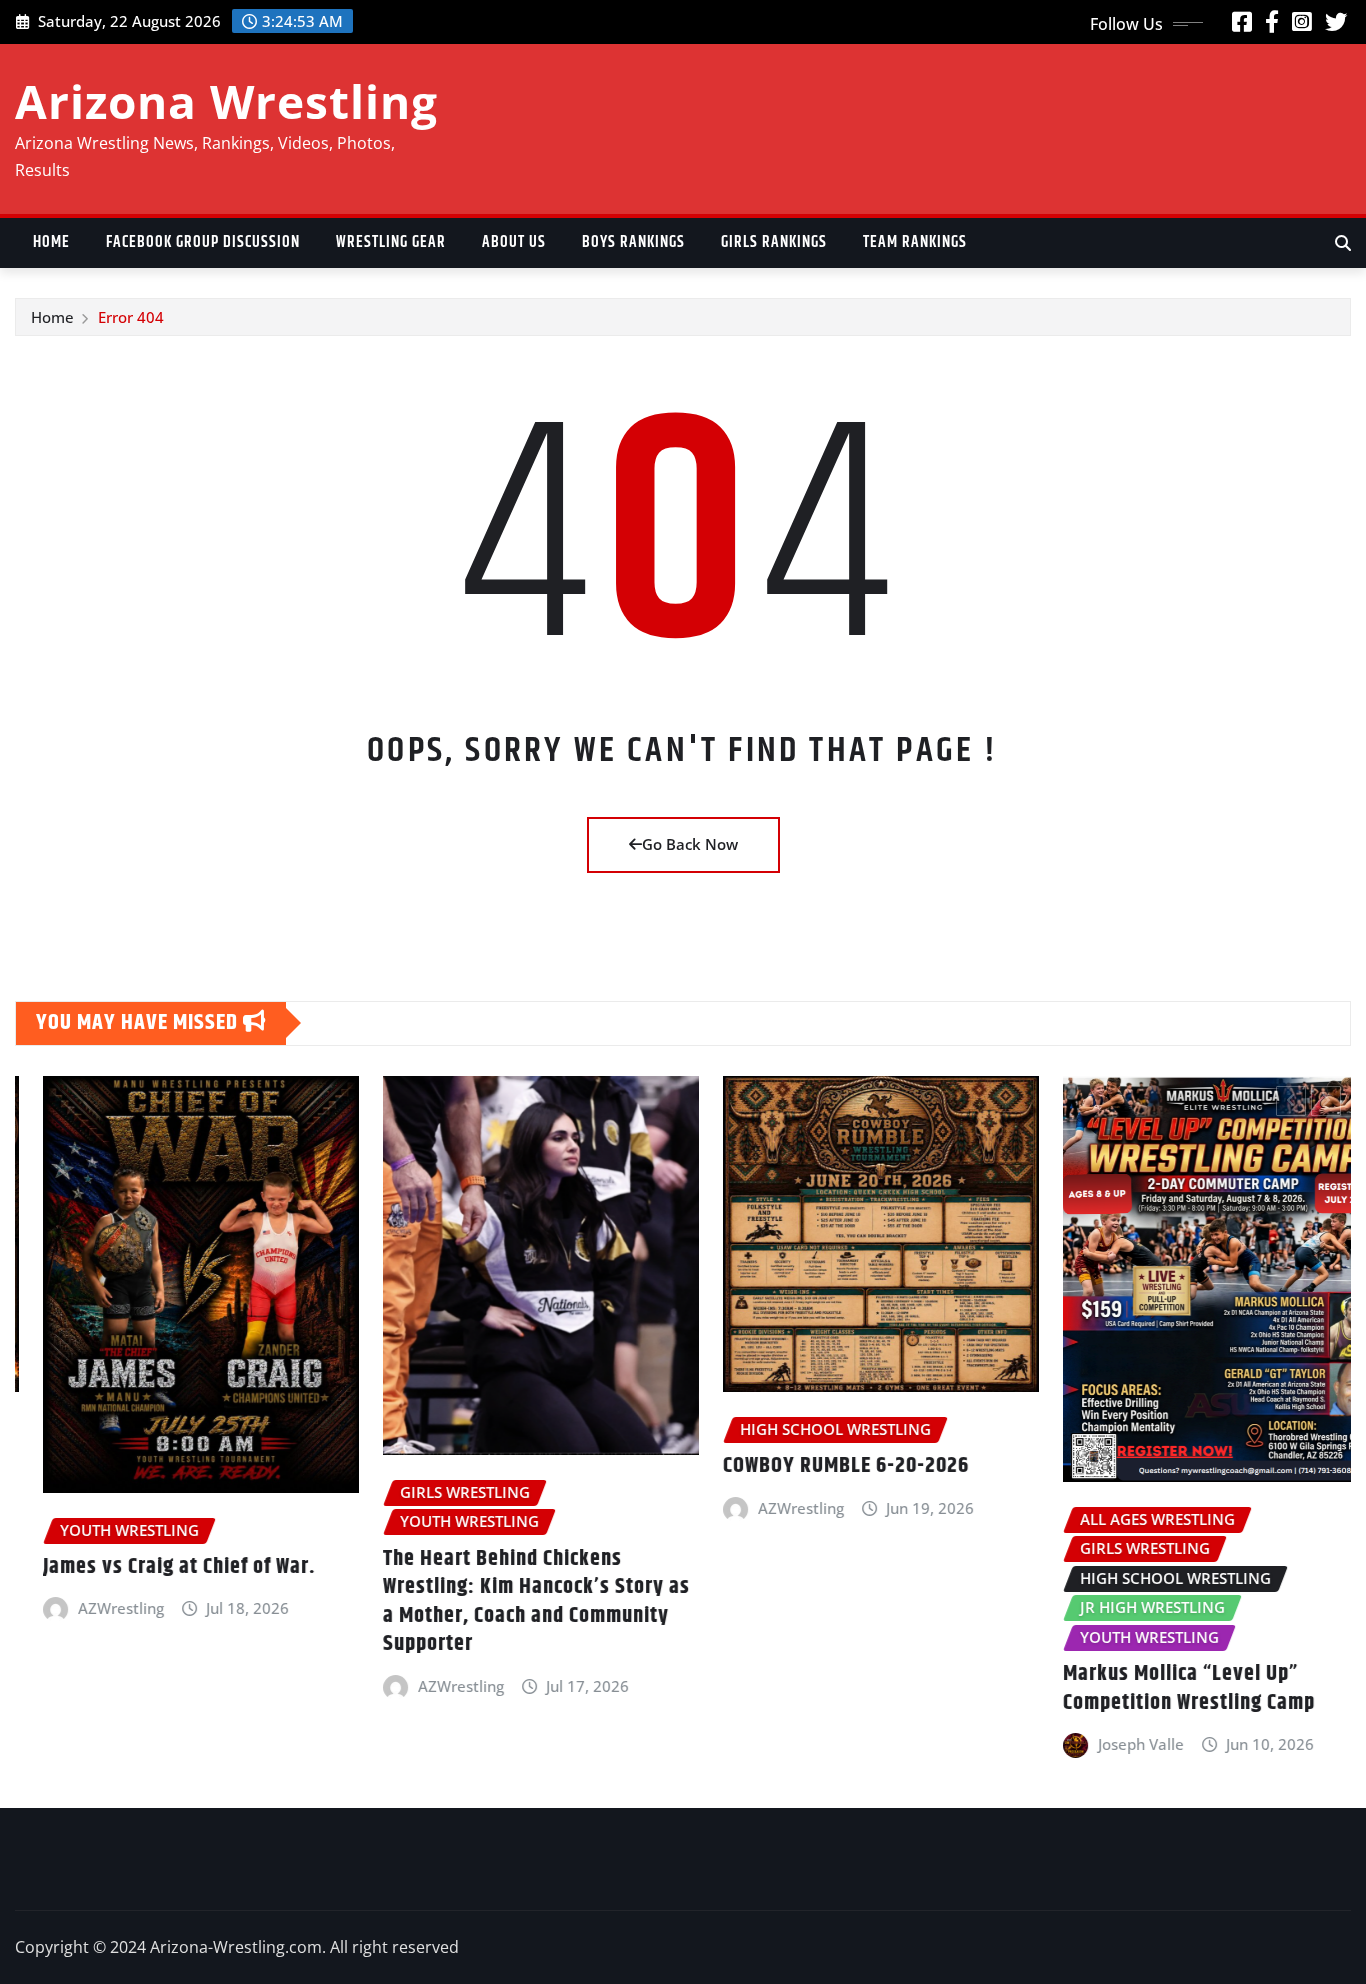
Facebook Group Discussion (203, 242)
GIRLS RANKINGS (774, 242)
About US (514, 242)
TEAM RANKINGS (915, 242)
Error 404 (131, 317)
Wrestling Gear (391, 242)
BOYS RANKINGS (633, 242)
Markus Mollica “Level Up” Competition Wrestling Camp (1161, 1688)
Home (51, 242)
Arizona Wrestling (226, 101)
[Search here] (1343, 243)
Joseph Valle (1113, 1744)
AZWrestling (93, 1608)
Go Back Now (690, 844)
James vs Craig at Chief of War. (151, 1567)
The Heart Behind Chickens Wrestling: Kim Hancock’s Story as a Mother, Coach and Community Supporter (508, 1602)
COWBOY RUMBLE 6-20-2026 (818, 1466)
